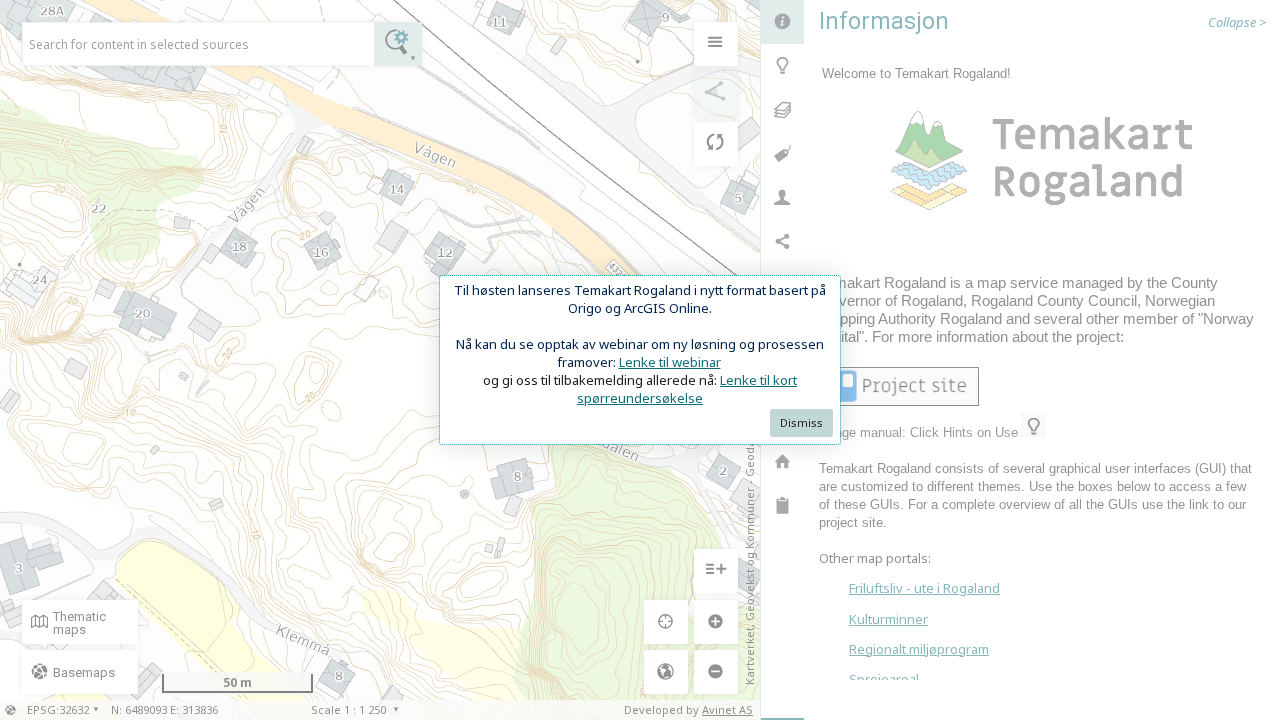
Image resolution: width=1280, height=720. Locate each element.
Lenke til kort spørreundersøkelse (687, 389)
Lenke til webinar (670, 362)
